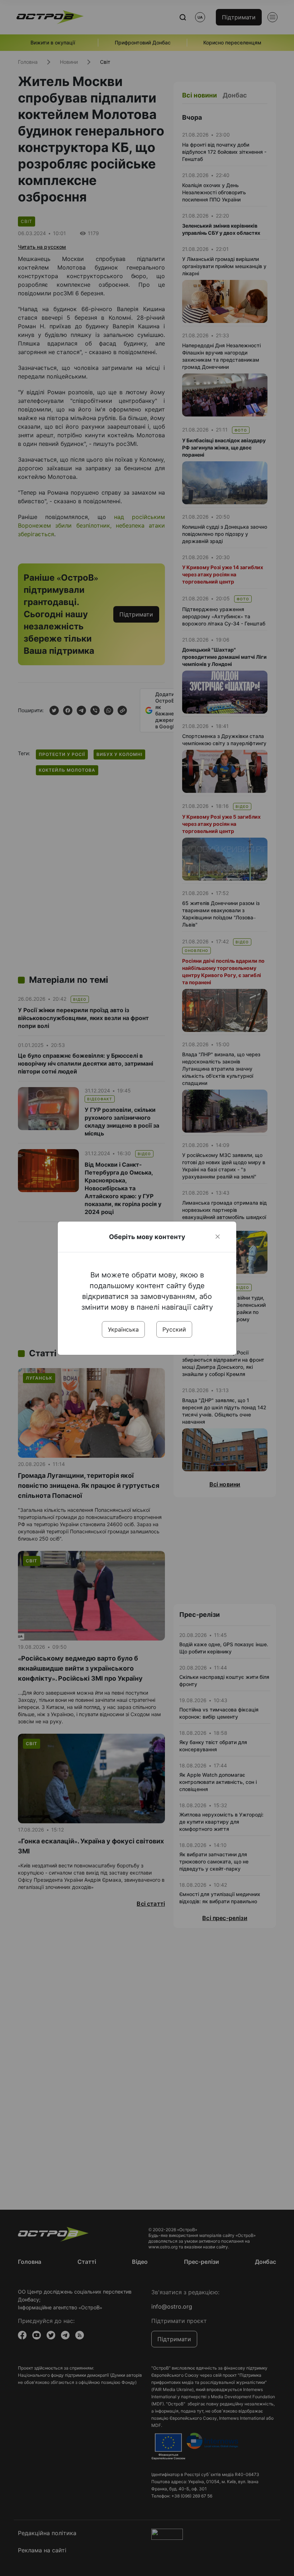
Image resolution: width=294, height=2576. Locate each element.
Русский (174, 1329)
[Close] (218, 1237)
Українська (123, 1329)
